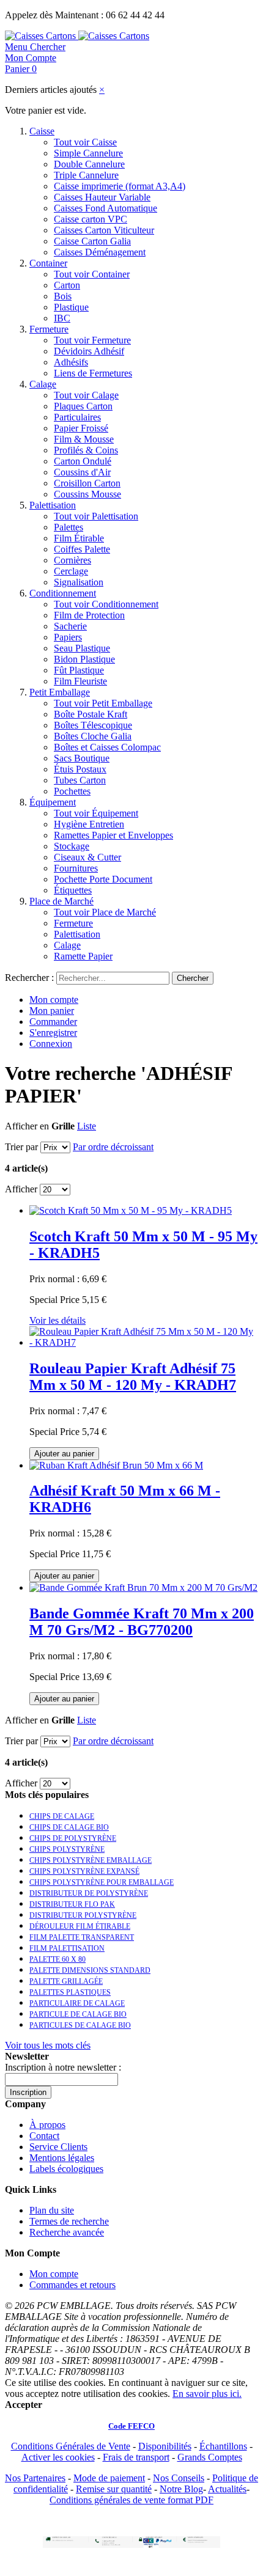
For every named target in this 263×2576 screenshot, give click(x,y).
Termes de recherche (69, 2221)
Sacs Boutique (82, 758)
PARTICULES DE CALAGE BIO (80, 2025)
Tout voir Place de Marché (105, 912)
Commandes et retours (72, 2285)
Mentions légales (62, 2158)
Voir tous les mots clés (48, 2045)
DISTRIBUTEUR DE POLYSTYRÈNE (89, 1893)
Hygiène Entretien (89, 824)
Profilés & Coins (86, 450)
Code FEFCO (131, 2426)
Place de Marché (61, 901)
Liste (87, 1126)
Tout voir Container (92, 274)
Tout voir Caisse (85, 142)
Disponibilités (165, 2446)
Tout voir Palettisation (96, 516)
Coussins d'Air (82, 472)
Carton (67, 285)
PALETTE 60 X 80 (57, 1959)
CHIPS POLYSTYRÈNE (67, 1849)
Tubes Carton (80, 780)
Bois (63, 296)
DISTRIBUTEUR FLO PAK (72, 1904)
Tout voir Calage (86, 395)
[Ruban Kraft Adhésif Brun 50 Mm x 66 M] (116, 1465)
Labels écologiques (66, 2169)
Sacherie (70, 626)
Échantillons (223, 2446)
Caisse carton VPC (91, 219)
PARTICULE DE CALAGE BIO (78, 2014)
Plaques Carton (83, 406)
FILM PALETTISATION (67, 1948)
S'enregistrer (53, 1033)
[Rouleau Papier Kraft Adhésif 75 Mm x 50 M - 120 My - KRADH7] (144, 1342)
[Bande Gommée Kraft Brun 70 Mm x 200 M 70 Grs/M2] (143, 1587)
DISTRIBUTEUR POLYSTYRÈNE (83, 1915)
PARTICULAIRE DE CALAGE (77, 2003)
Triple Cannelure (86, 175)
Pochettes (72, 791)
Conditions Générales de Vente (71, 2446)
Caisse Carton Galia (92, 241)
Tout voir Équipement (96, 813)
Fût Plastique (79, 670)
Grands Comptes (210, 2457)
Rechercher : (29, 978)
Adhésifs (71, 362)
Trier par (21, 1147)
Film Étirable (79, 538)
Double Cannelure (89, 164)
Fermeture (49, 329)
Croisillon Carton (87, 483)
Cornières (72, 560)
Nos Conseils (179, 2478)
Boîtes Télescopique (93, 725)
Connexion (51, 1044)
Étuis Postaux (80, 769)
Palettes (69, 527)
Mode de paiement (109, 2478)
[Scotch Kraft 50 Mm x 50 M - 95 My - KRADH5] (131, 1210)
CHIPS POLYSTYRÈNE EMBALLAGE (91, 1860)
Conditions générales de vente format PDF (131, 2500)
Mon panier (52, 1011)
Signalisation (79, 582)
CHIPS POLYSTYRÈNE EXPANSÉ (84, 1871)
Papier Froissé (81, 428)
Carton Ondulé (83, 461)
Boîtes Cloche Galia (93, 736)
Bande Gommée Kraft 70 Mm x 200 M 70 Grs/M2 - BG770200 (142, 1622)
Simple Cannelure (88, 153)
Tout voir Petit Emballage (103, 703)
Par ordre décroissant (113, 1147)
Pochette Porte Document (103, 879)
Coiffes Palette (82, 549)
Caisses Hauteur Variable (102, 197)
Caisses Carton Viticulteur (104, 230)
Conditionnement (63, 593)
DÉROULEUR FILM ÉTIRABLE (80, 1926)
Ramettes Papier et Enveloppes (113, 835)
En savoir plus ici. (207, 2394)
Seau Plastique (82, 648)
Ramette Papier (83, 956)
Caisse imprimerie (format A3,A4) (120, 186)
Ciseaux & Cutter (87, 857)
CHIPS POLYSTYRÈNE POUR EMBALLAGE (102, 1882)
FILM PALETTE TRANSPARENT (82, 1937)
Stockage (72, 846)
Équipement (53, 802)
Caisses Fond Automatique (106, 208)
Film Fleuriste (80, 681)
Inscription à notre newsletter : (63, 2067)
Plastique (71, 307)
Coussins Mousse (87, 494)
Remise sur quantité (114, 2489)
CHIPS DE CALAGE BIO (69, 1827)
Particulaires (77, 417)
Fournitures (76, 868)
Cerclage (71, 571)
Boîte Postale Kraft (91, 714)
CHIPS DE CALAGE (62, 1816)
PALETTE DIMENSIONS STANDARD (90, 1970)
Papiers (68, 637)
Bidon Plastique (84, 659)
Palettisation (53, 505)
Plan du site (52, 2210)
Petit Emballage (60, 692)
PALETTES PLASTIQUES (70, 1992)
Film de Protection (89, 615)
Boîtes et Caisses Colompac (107, 747)
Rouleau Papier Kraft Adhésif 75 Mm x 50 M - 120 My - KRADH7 (133, 1377)
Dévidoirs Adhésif (89, 351)
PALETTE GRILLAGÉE (66, 1981)
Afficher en (27, 1126)
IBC (62, 318)
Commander (53, 1022)
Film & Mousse (84, 439)
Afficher (21, 1189)
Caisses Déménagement (100, 252)
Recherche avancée (67, 2232)
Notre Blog (181, 2489)
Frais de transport (136, 2457)
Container (48, 263)
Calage (43, 384)
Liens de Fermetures (93, 373)
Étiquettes (73, 890)
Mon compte (54, 1000)
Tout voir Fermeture (92, 340)
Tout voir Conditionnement (106, 604)
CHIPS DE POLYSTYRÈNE (73, 1838)
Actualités (227, 2489)
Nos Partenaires (35, 2478)
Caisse (42, 131)
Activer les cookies (58, 2457)
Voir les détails (57, 1320)
